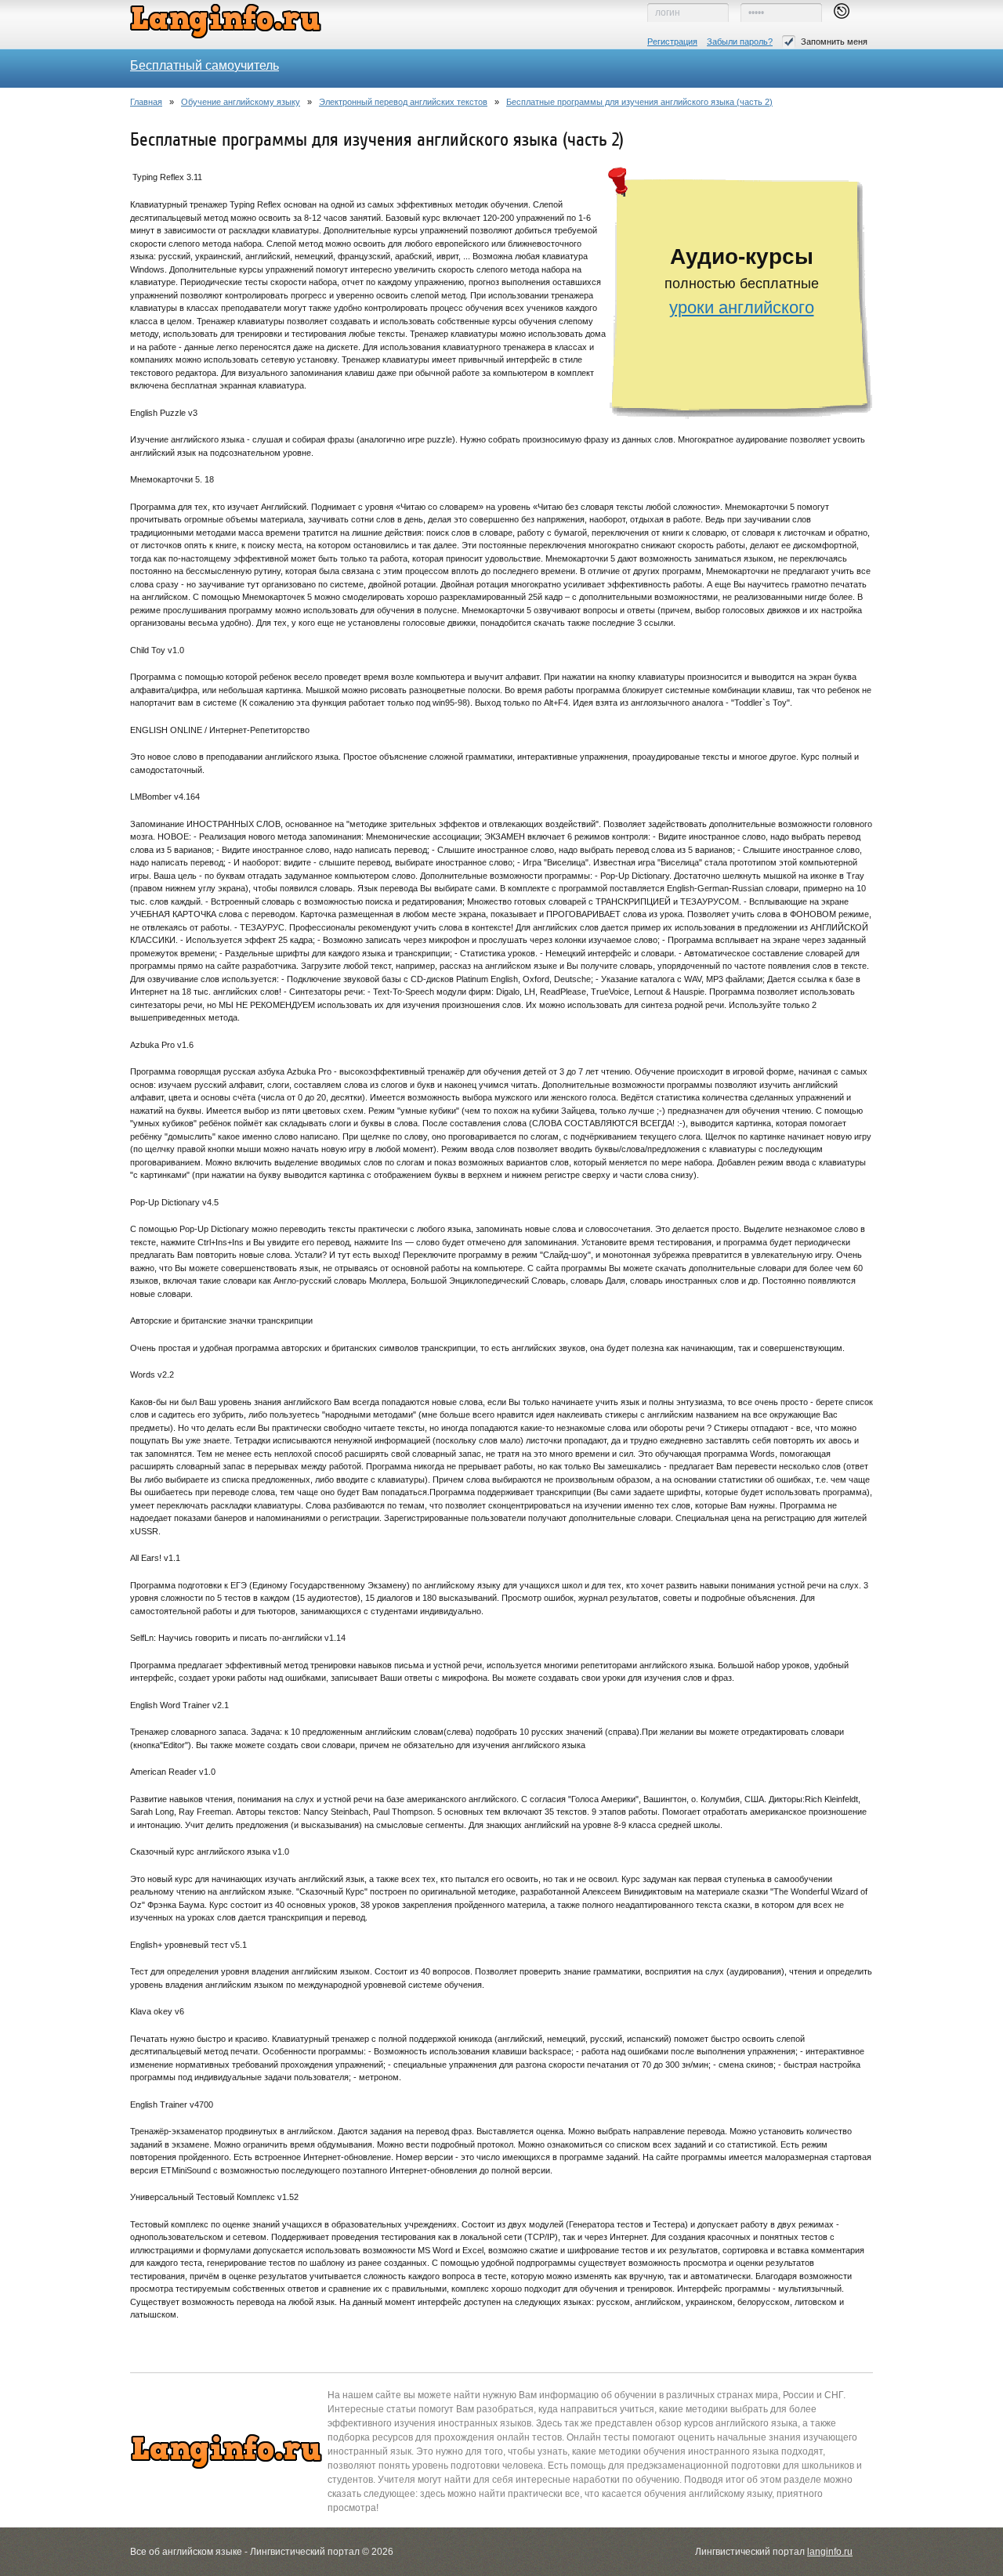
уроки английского (742, 307)
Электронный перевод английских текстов (403, 102)
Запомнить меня (834, 42)
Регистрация (672, 42)
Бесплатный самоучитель (205, 65)
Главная (146, 102)
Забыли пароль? (740, 42)
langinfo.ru (830, 2552)
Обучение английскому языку (241, 102)
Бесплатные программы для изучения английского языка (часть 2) (639, 102)
